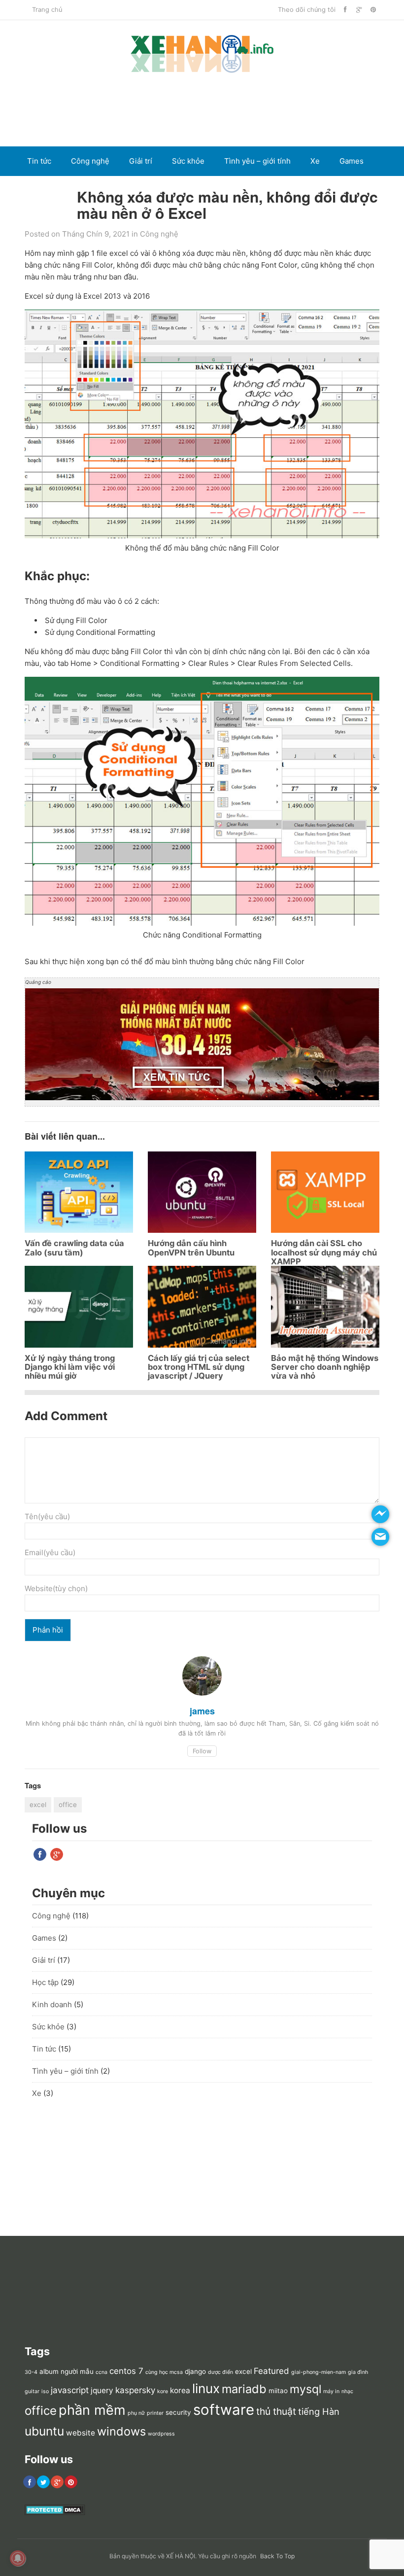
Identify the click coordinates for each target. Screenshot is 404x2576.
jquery (102, 2390)
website (81, 2433)
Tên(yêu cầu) (47, 1516)
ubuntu (44, 2431)
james (202, 1711)
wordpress (161, 2434)
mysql (305, 2389)
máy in (331, 2391)
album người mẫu (67, 2371)
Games (352, 161)
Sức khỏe (188, 161)
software (224, 2410)
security (178, 2412)
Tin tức (39, 161)
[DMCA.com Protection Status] (55, 2513)
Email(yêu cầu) (50, 1552)
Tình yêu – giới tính (257, 161)
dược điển (220, 2372)
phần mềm (92, 2410)
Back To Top (277, 2556)
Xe (315, 161)
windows (121, 2431)
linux (206, 2388)
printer (155, 2413)
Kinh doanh (47, 191)
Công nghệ (90, 161)
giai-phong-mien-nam (319, 2372)
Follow (202, 1751)
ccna (101, 2372)
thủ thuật (276, 2411)
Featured (271, 2371)
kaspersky (135, 2390)
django (195, 2371)
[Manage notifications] (18, 2558)
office (68, 1805)
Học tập (45, 1982)
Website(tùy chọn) (56, 1588)
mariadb (244, 2389)
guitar (32, 2391)
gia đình (358, 2372)
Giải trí (141, 161)
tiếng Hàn (319, 2411)
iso (45, 2391)
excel (38, 1805)
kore (163, 2391)
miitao (278, 2391)
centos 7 (126, 2371)
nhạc (347, 2391)
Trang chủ (47, 10)
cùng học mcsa (164, 2372)
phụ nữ (136, 2413)
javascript (70, 2390)
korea (180, 2390)
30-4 (31, 2372)
